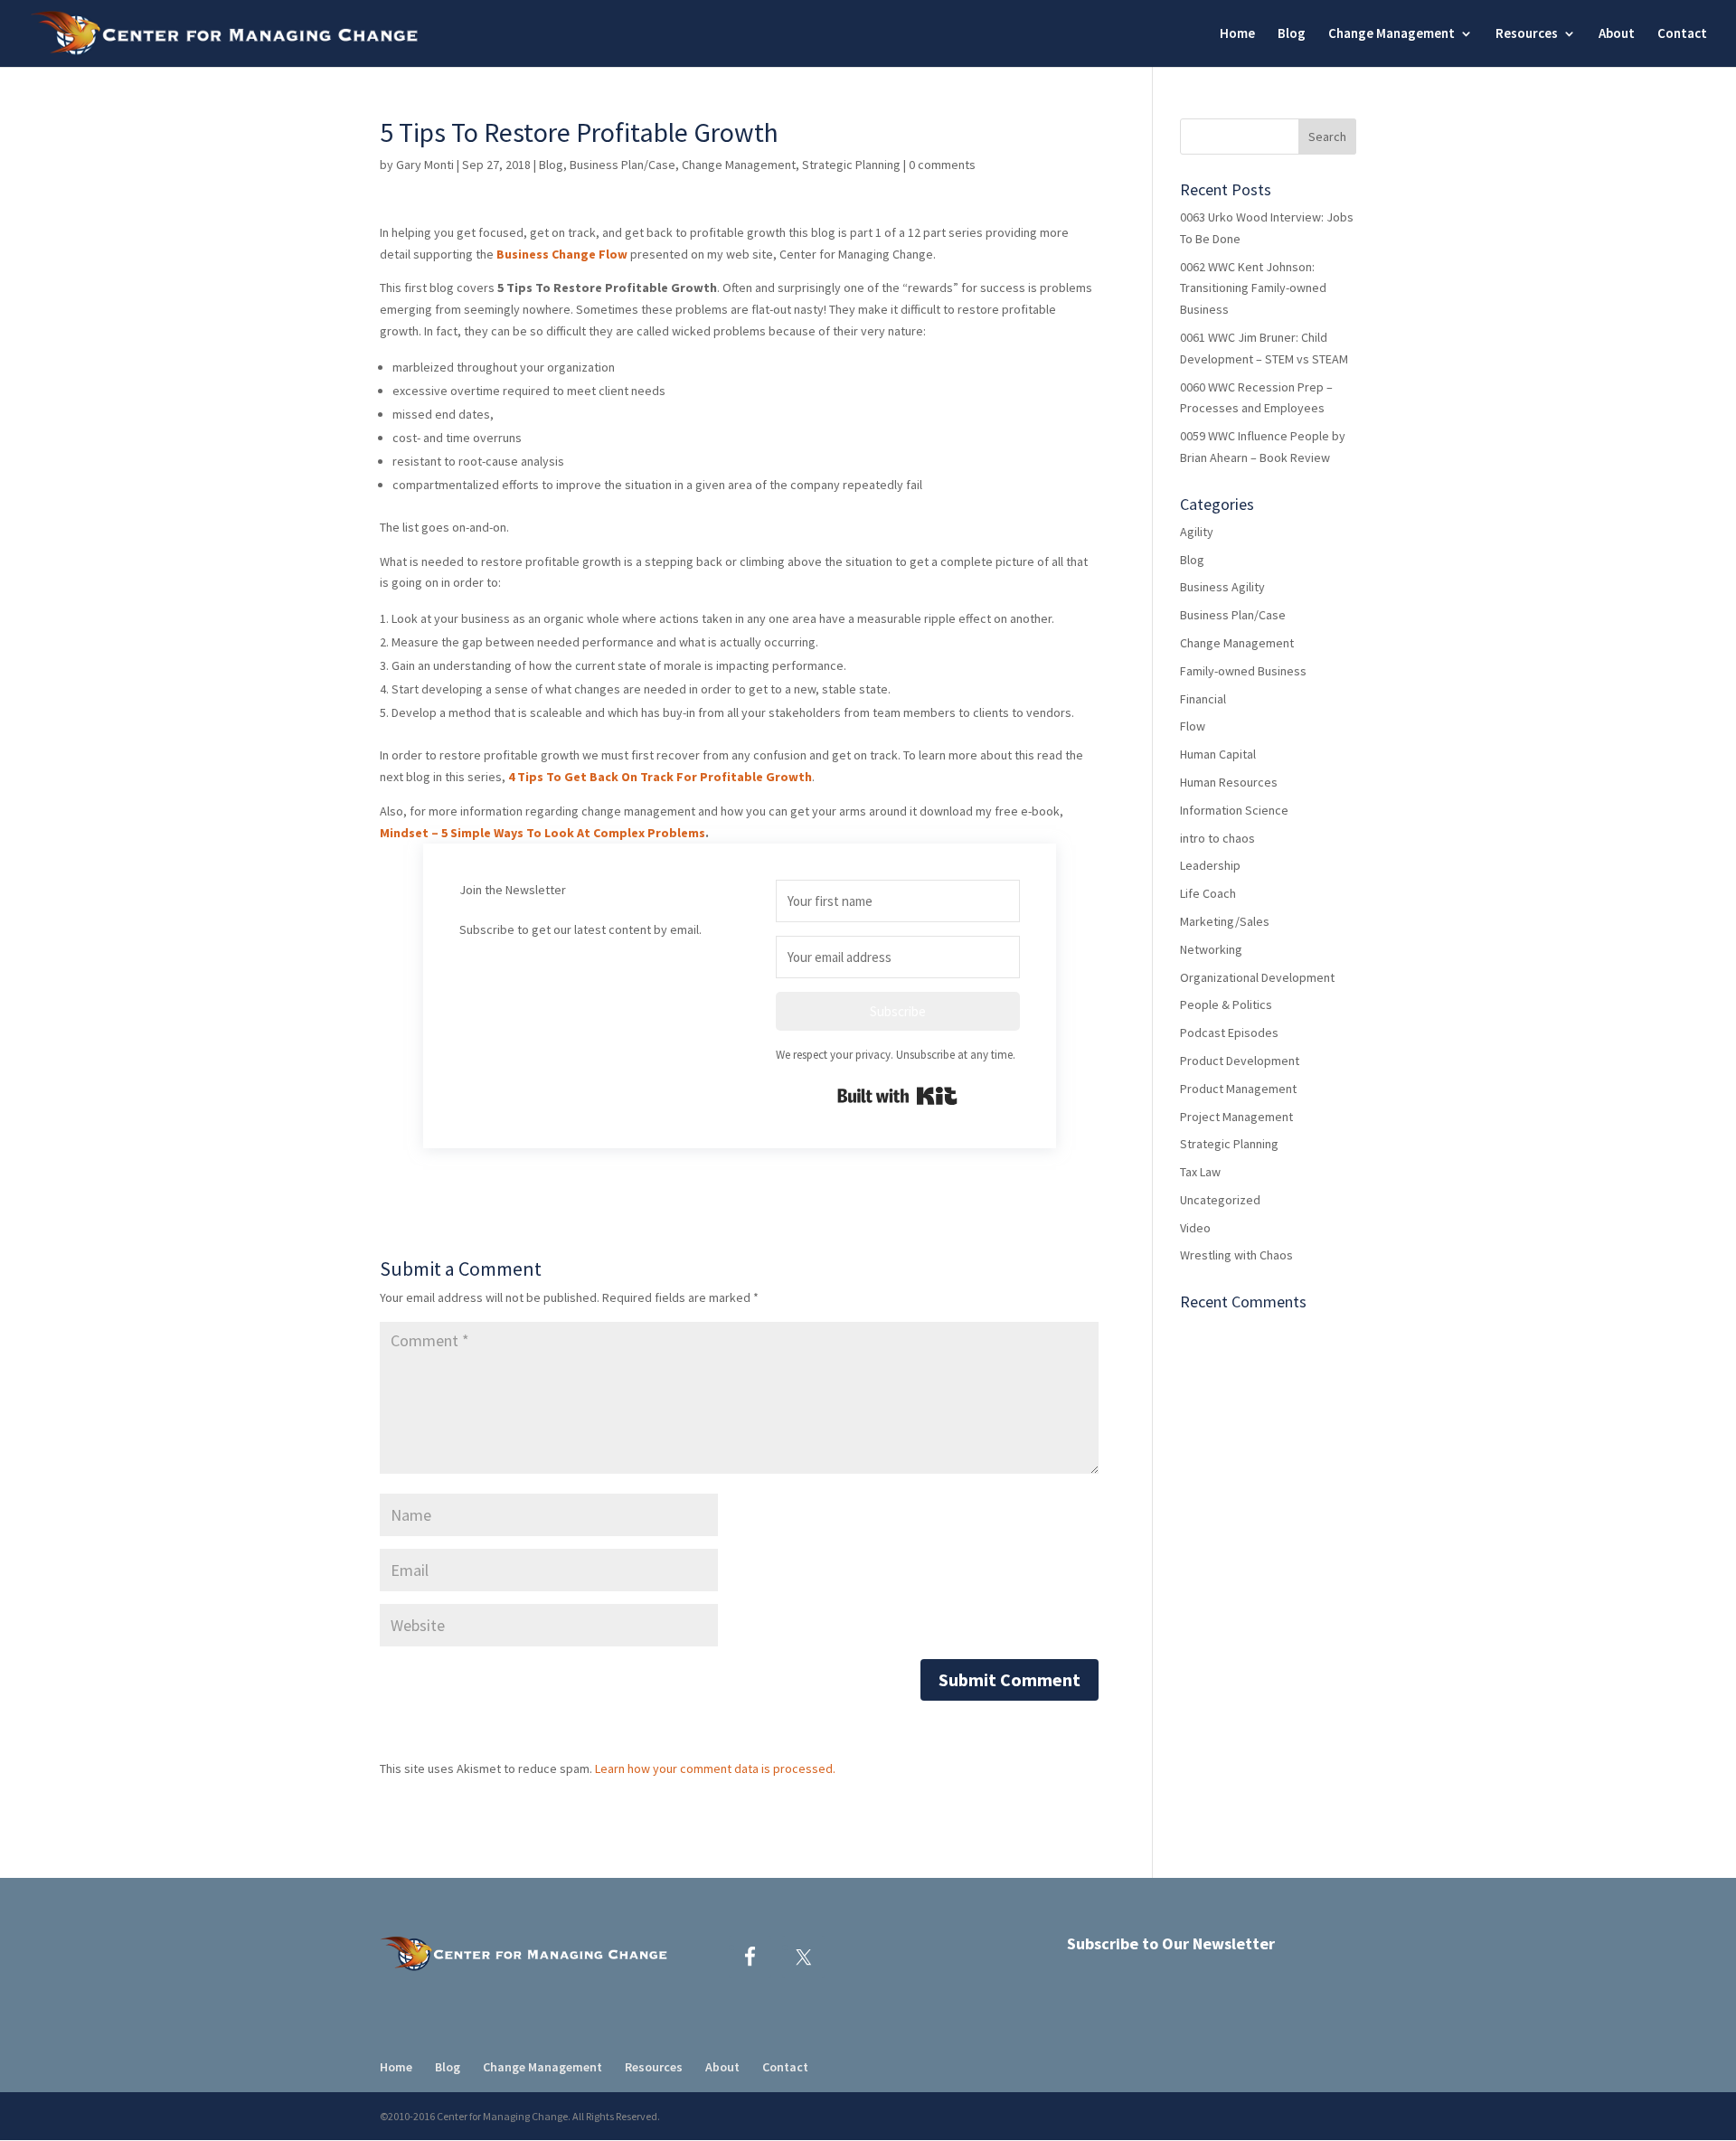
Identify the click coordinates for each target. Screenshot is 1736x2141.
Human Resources (1229, 782)
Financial (1203, 699)
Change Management (739, 165)
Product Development (1240, 1061)
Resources (1527, 34)
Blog (1292, 34)
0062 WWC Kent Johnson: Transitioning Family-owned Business (1253, 288)
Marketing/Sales (1225, 921)
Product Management (1238, 1089)
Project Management (1236, 1117)
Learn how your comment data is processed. (715, 1768)
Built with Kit (897, 1096)
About (1617, 34)
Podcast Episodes (1229, 1033)
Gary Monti (425, 165)
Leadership (1210, 865)
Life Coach (1208, 893)
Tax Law (1200, 1172)
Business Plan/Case (623, 165)
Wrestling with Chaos (1236, 1255)
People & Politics (1226, 1004)
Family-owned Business (1243, 671)
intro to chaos (1217, 838)
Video (1195, 1228)
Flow (1193, 726)
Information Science (1234, 810)
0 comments (942, 165)
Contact (1682, 34)
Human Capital (1218, 754)
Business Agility (1222, 587)
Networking (1211, 949)
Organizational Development (1257, 977)
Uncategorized (1220, 1200)
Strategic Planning (851, 165)
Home (1237, 34)
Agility (1197, 532)
